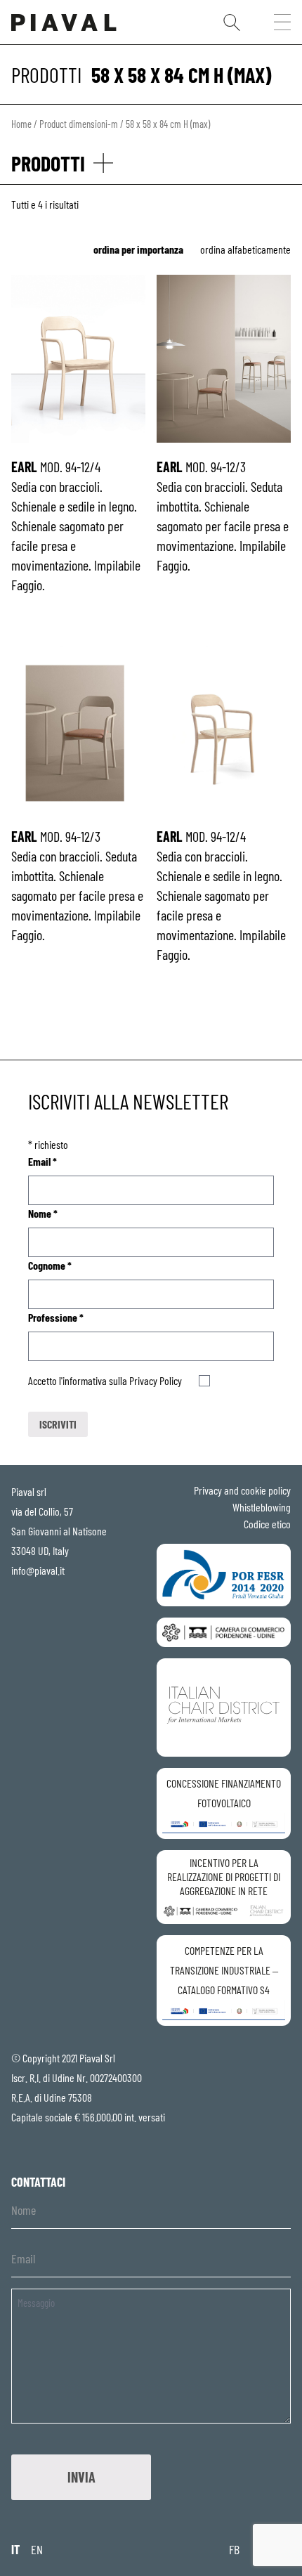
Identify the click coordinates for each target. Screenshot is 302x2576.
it (15, 2549)
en (37, 2549)
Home (21, 124)
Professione (56, 1317)
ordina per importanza (138, 249)
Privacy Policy (156, 1380)
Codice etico (267, 1524)
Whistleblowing (262, 1507)
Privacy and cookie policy (242, 1490)
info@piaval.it (38, 1570)
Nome (43, 1213)
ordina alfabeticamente (245, 249)
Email (42, 1161)
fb (234, 2549)
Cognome (50, 1265)
